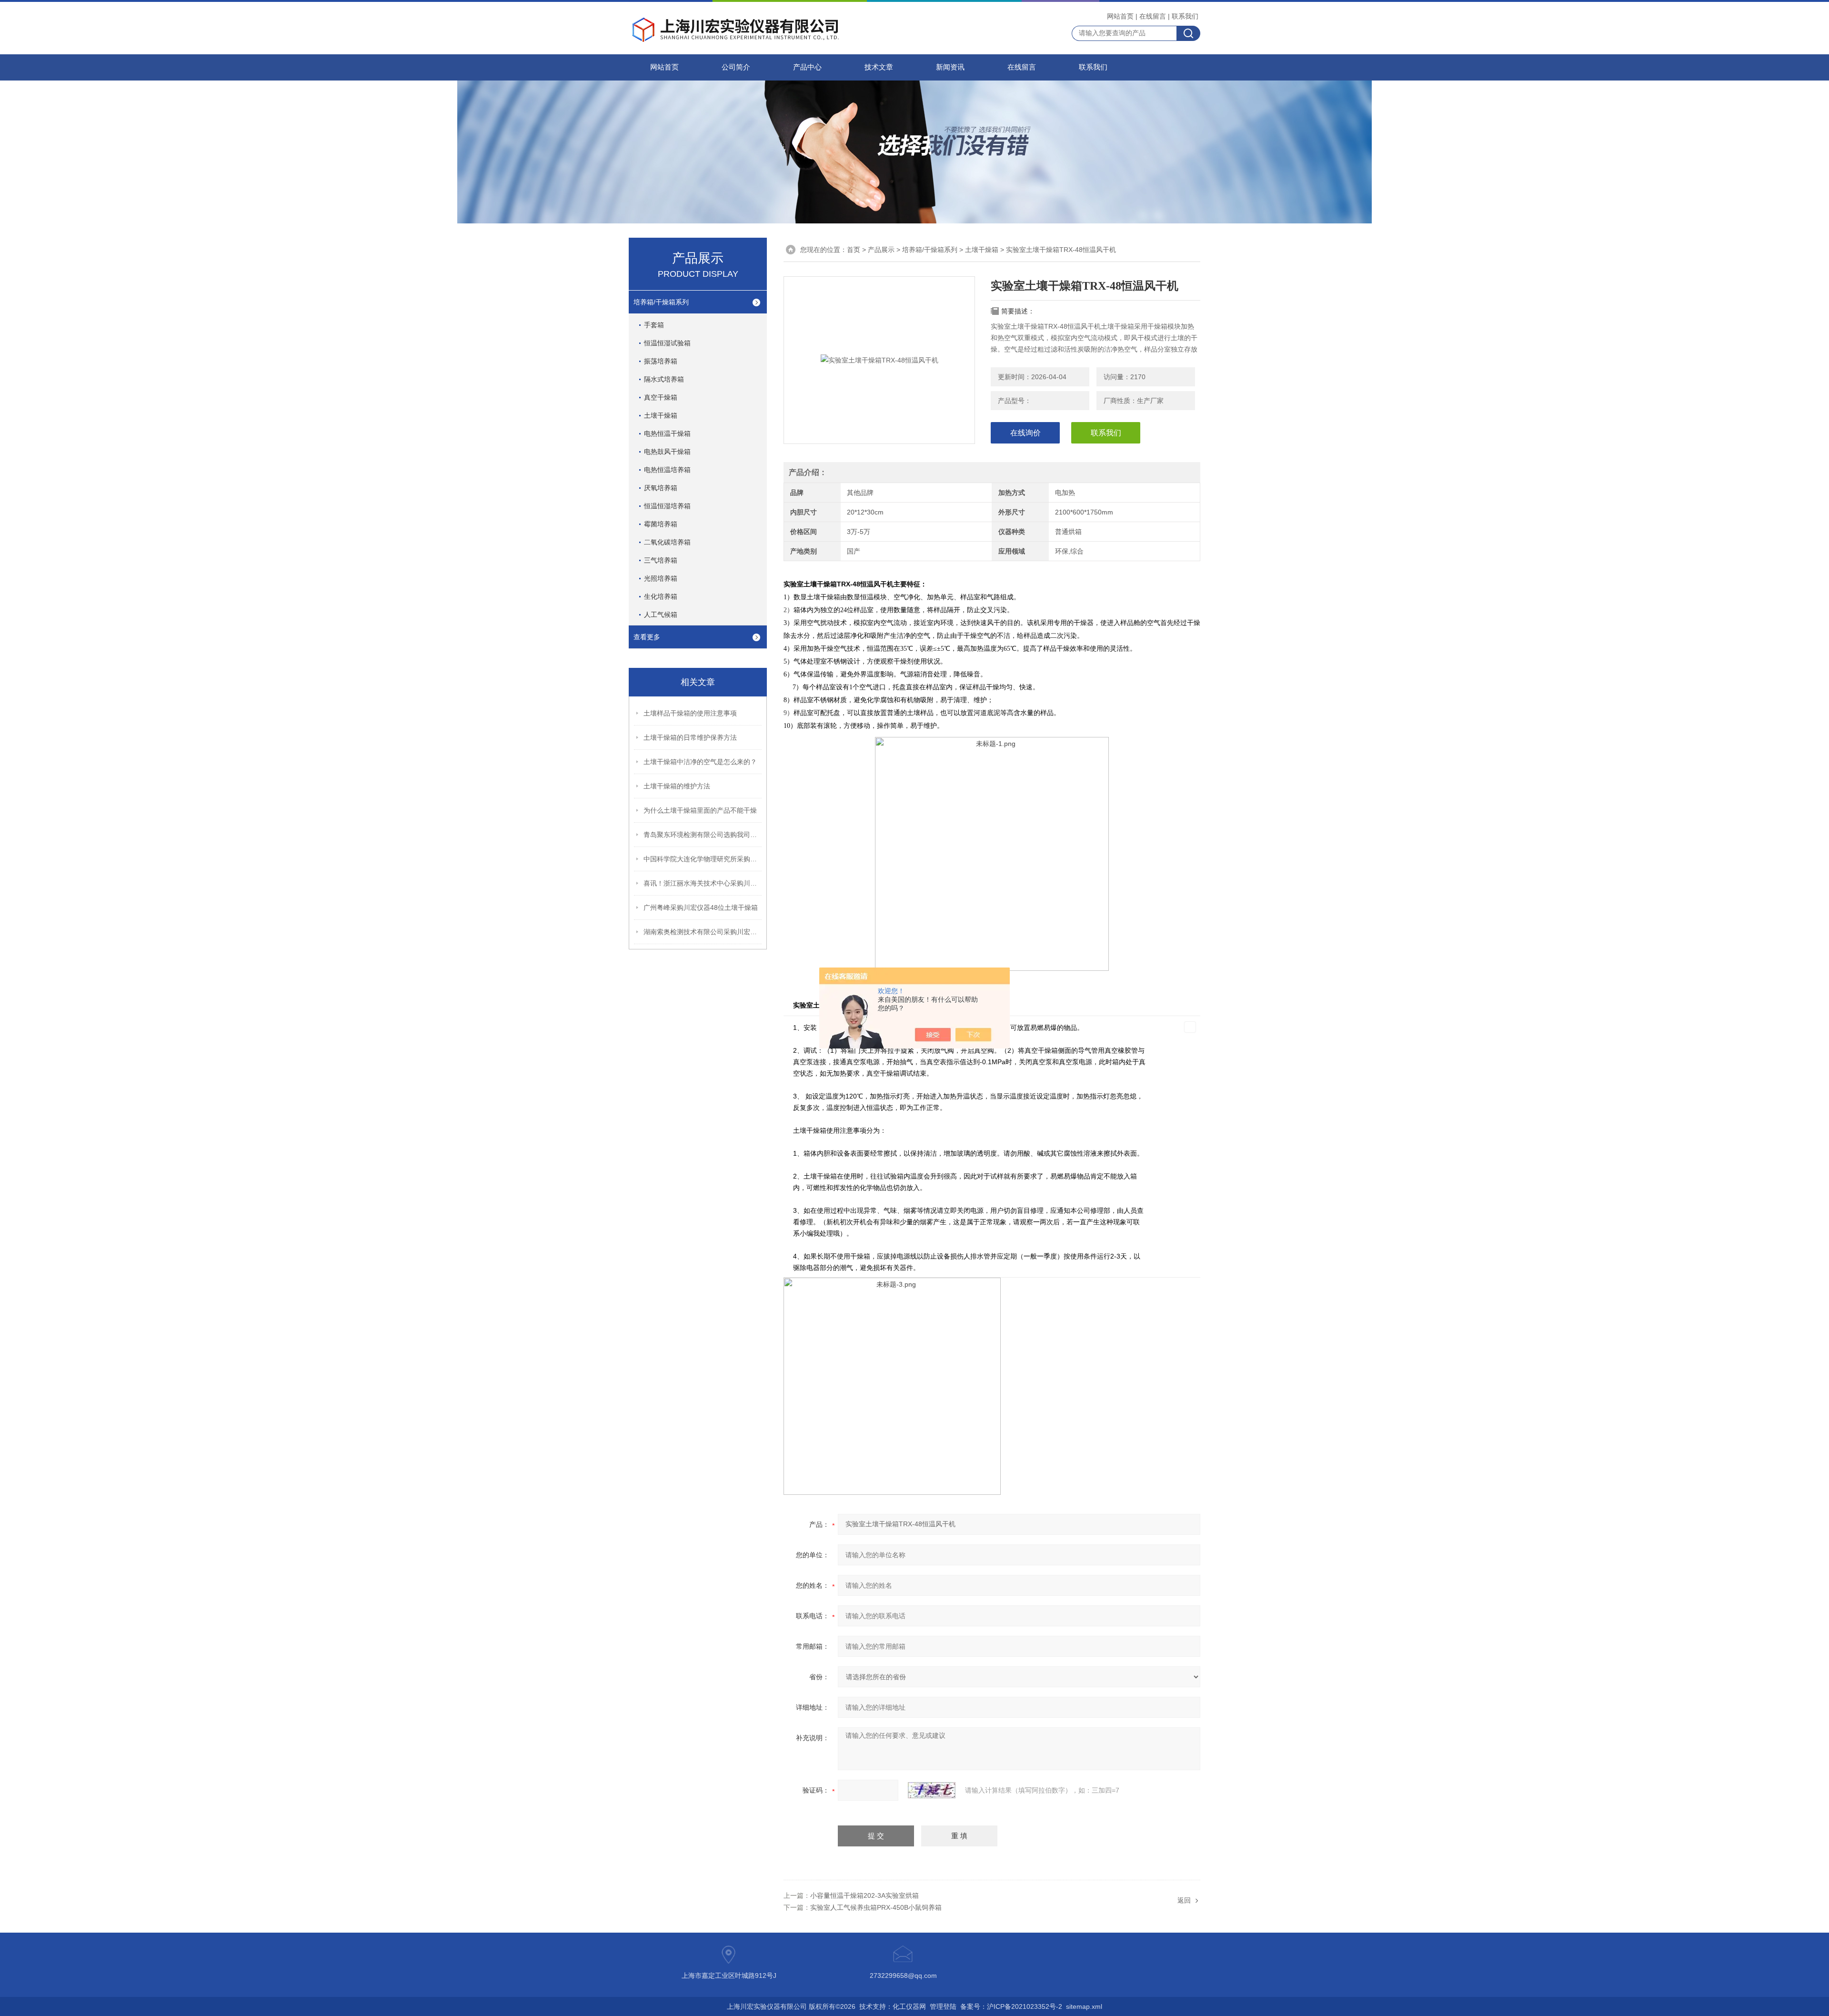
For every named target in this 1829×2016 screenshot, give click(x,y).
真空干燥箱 (661, 397)
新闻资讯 (950, 67)
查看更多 (647, 637)
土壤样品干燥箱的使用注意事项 (690, 713)
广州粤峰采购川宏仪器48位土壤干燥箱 (701, 907)
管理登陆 (943, 2006)
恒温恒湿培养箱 (667, 506)
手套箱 (654, 325)
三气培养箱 (661, 560)
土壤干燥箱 (982, 250)
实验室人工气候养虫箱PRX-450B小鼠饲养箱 (876, 1907)
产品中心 (807, 67)
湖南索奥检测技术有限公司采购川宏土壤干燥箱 (703, 932)
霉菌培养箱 (661, 524)
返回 (1184, 1900)
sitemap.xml (1084, 2006)
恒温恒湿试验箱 (667, 343)
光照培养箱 (661, 578)
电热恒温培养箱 (667, 470)
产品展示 (881, 250)
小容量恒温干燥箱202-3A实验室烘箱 (864, 1895)
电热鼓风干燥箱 (667, 452)
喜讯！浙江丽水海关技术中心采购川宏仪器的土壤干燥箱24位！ (703, 883)
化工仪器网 (909, 2006)
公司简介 (736, 67)
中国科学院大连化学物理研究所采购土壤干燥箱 (703, 859)
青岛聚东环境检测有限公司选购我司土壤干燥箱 (703, 835)
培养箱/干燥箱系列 (930, 250)
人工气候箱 (661, 615)
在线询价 (1025, 433)
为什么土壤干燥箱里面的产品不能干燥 (700, 810)
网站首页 (1120, 16)
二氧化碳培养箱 (667, 542)
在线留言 (1153, 16)
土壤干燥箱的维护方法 (677, 786)
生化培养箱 (661, 596)
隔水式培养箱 (664, 379)
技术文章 (879, 67)
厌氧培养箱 (661, 488)
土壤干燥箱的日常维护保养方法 (690, 737)
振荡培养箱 (661, 361)
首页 (854, 250)
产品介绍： (808, 472)
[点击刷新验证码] (932, 1790)
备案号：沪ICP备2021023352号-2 (1011, 2006)
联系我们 (1185, 16)
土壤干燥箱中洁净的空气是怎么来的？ (700, 762)
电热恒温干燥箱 (667, 433)
